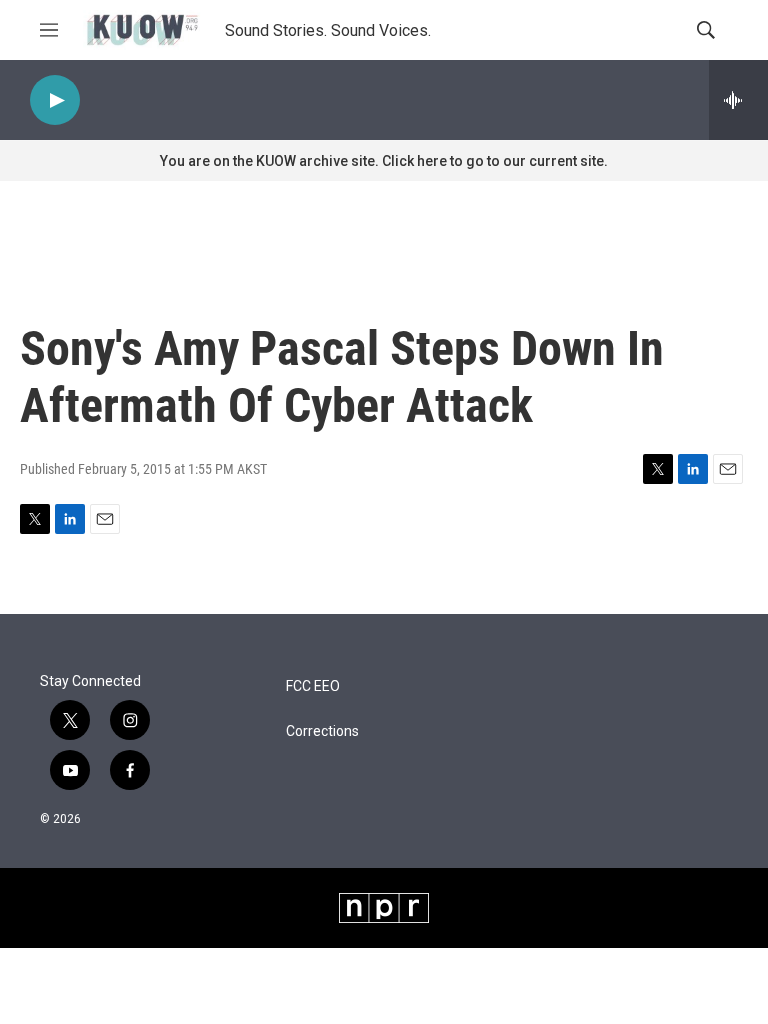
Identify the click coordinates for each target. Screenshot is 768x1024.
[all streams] (738, 100)
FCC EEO (313, 686)
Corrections (322, 731)
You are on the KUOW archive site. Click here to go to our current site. (384, 161)
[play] (55, 100)
